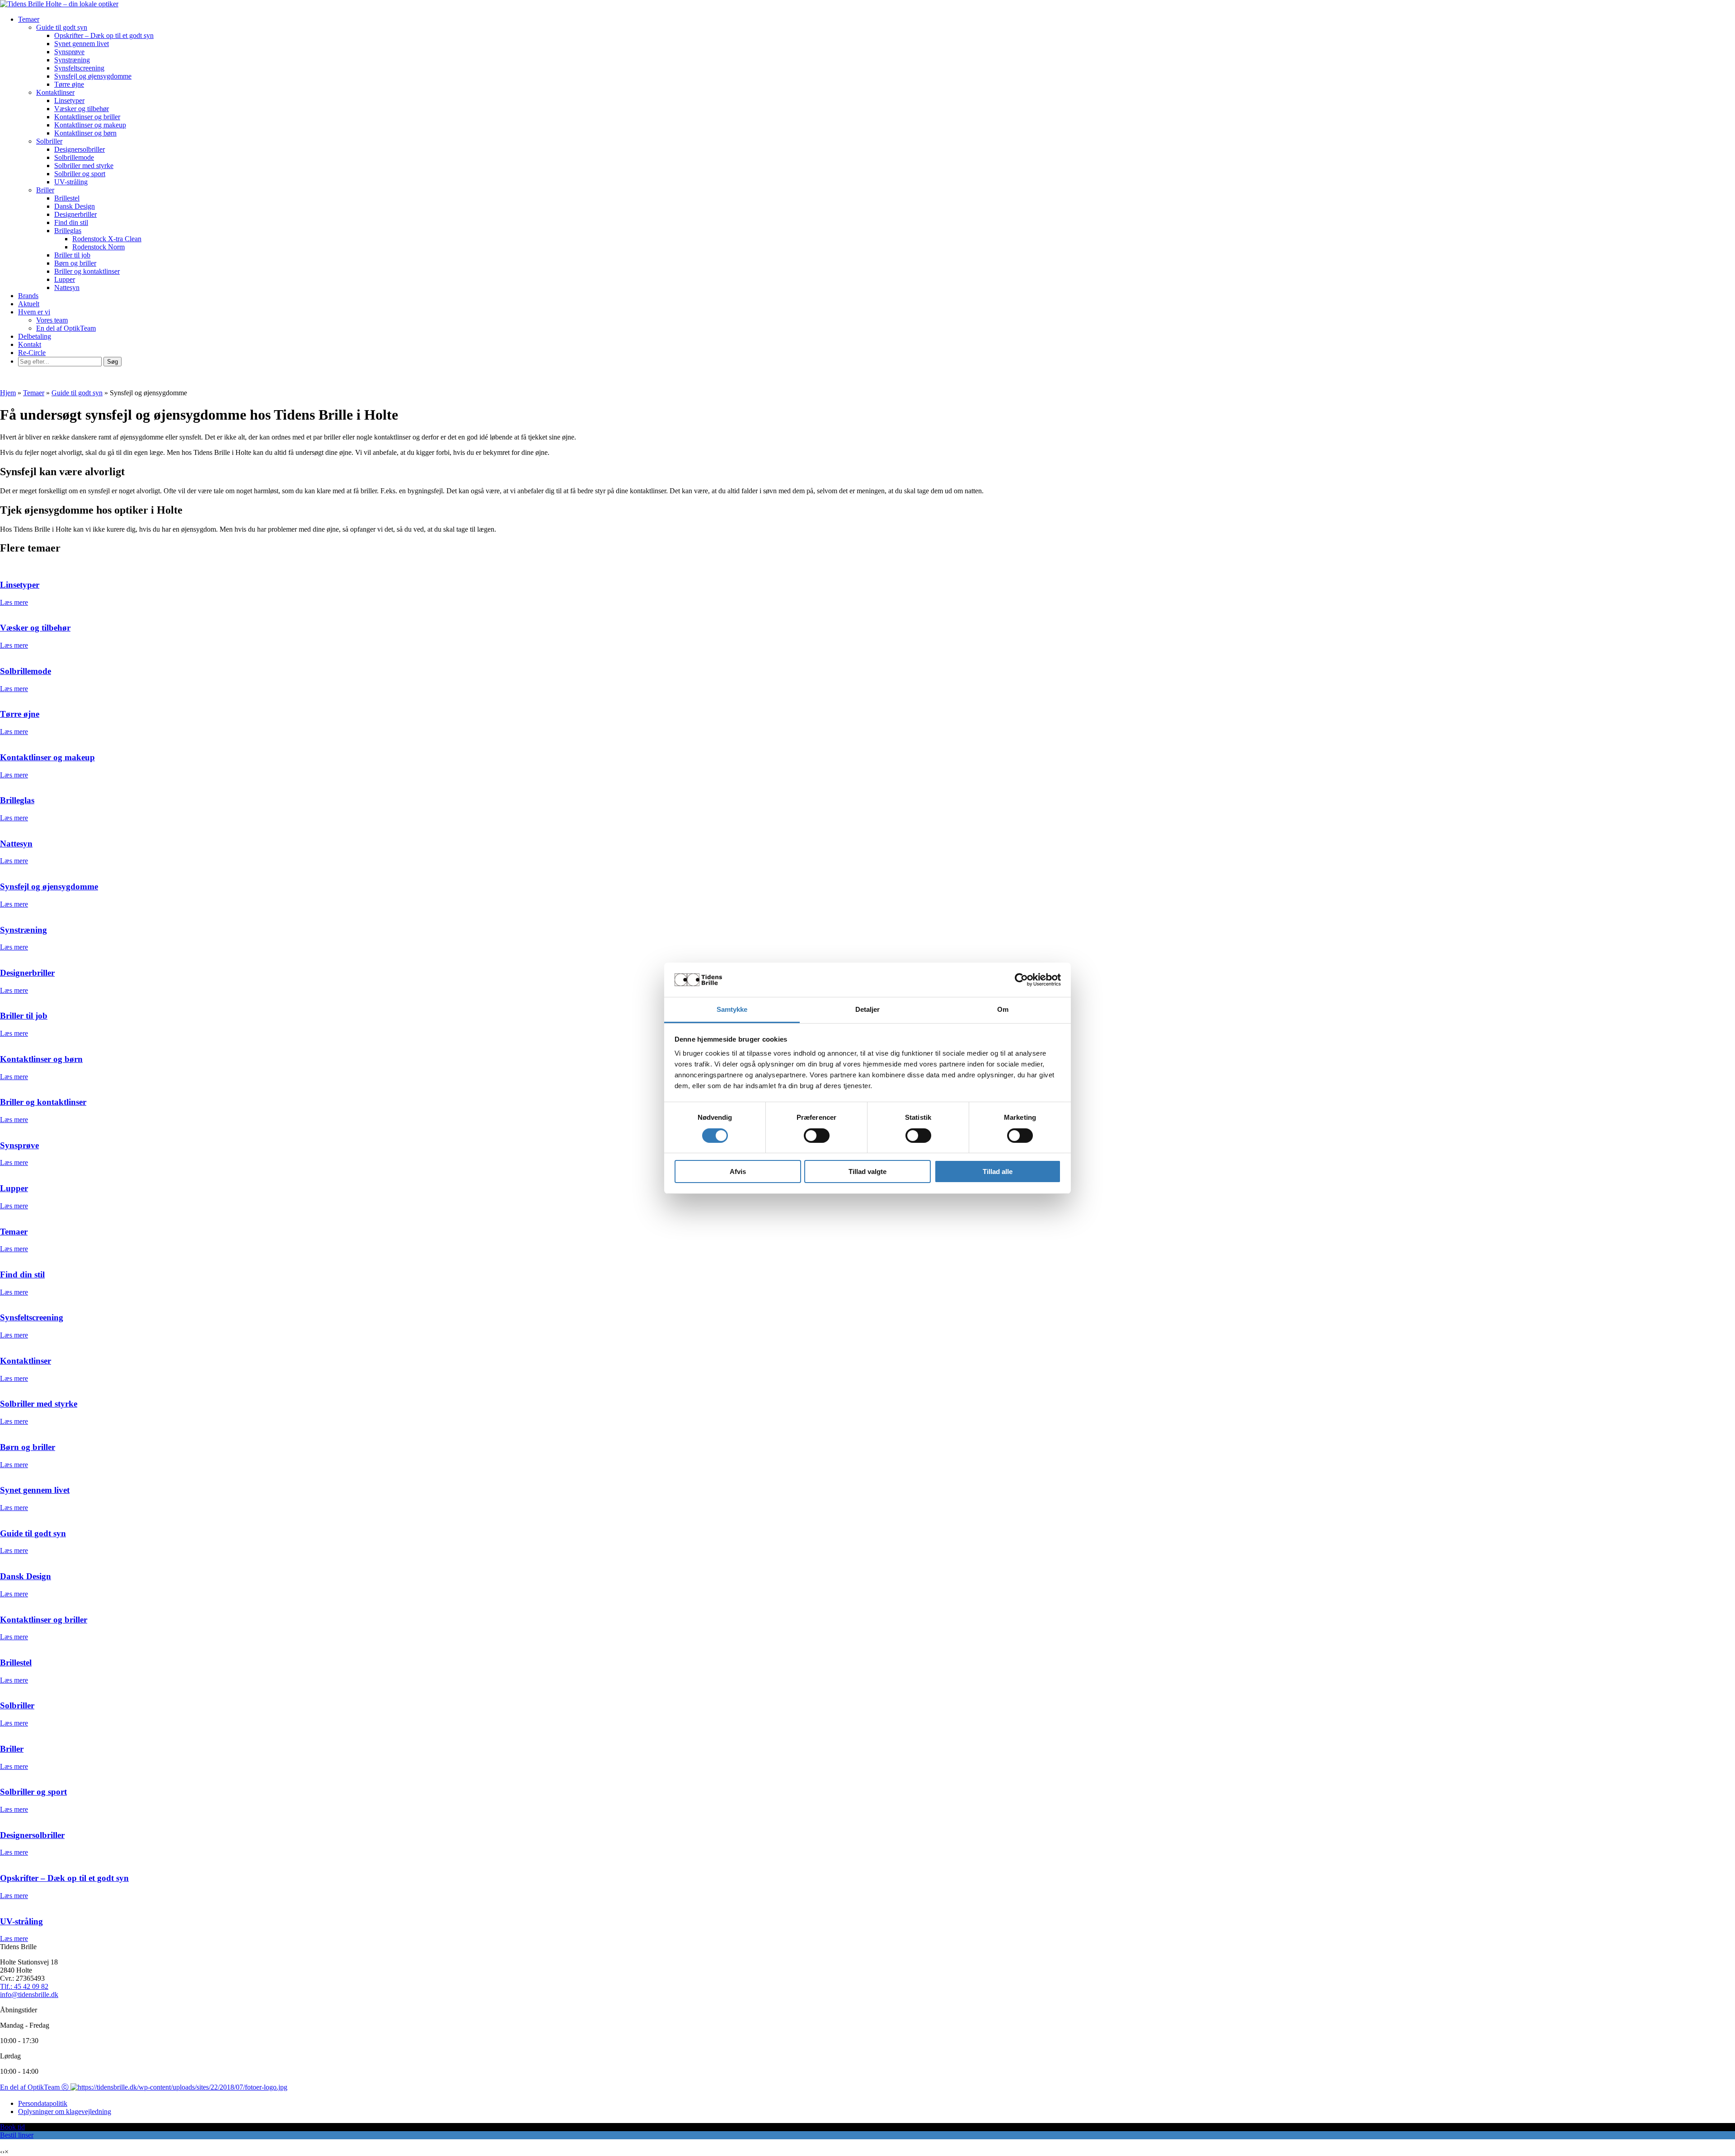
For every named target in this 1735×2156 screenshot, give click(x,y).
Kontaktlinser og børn (85, 133)
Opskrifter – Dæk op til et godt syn (104, 35)
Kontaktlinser (55, 92)
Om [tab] (1003, 1009)
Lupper (65, 279)
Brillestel (67, 198)
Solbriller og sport (80, 174)
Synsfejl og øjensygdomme (93, 76)
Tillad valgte (867, 1172)
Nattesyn (67, 288)
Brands (28, 296)
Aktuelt (29, 304)
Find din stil (71, 222)
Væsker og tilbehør (82, 109)
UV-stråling (71, 182)
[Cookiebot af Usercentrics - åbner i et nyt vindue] (1021, 980)
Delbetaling (35, 336)
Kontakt (30, 344)
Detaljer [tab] (868, 1009)
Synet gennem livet (82, 44)
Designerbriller (75, 214)
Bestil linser (17, 2135)
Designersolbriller (80, 149)
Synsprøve (69, 52)
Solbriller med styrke (84, 166)
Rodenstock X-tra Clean (107, 239)
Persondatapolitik (43, 2103)
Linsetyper (69, 101)
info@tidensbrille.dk (29, 1995)
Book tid (12, 2127)
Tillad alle (998, 1172)
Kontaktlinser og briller (87, 117)
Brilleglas (68, 231)
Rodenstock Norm (98, 247)
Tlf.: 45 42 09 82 (24, 1986)
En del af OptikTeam (66, 328)
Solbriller (49, 141)
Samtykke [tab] (732, 1009)
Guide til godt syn (62, 27)
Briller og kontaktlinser (87, 271)
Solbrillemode (74, 157)
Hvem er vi (34, 312)
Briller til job (72, 255)
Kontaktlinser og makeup (90, 125)
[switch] (817, 1136)
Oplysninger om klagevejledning (65, 2112)
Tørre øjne (69, 84)
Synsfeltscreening (79, 68)
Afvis (738, 1172)
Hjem (8, 393)
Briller (45, 190)
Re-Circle (32, 353)
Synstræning (72, 60)
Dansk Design (75, 206)
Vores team (52, 320)
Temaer (29, 19)
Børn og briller (75, 263)
